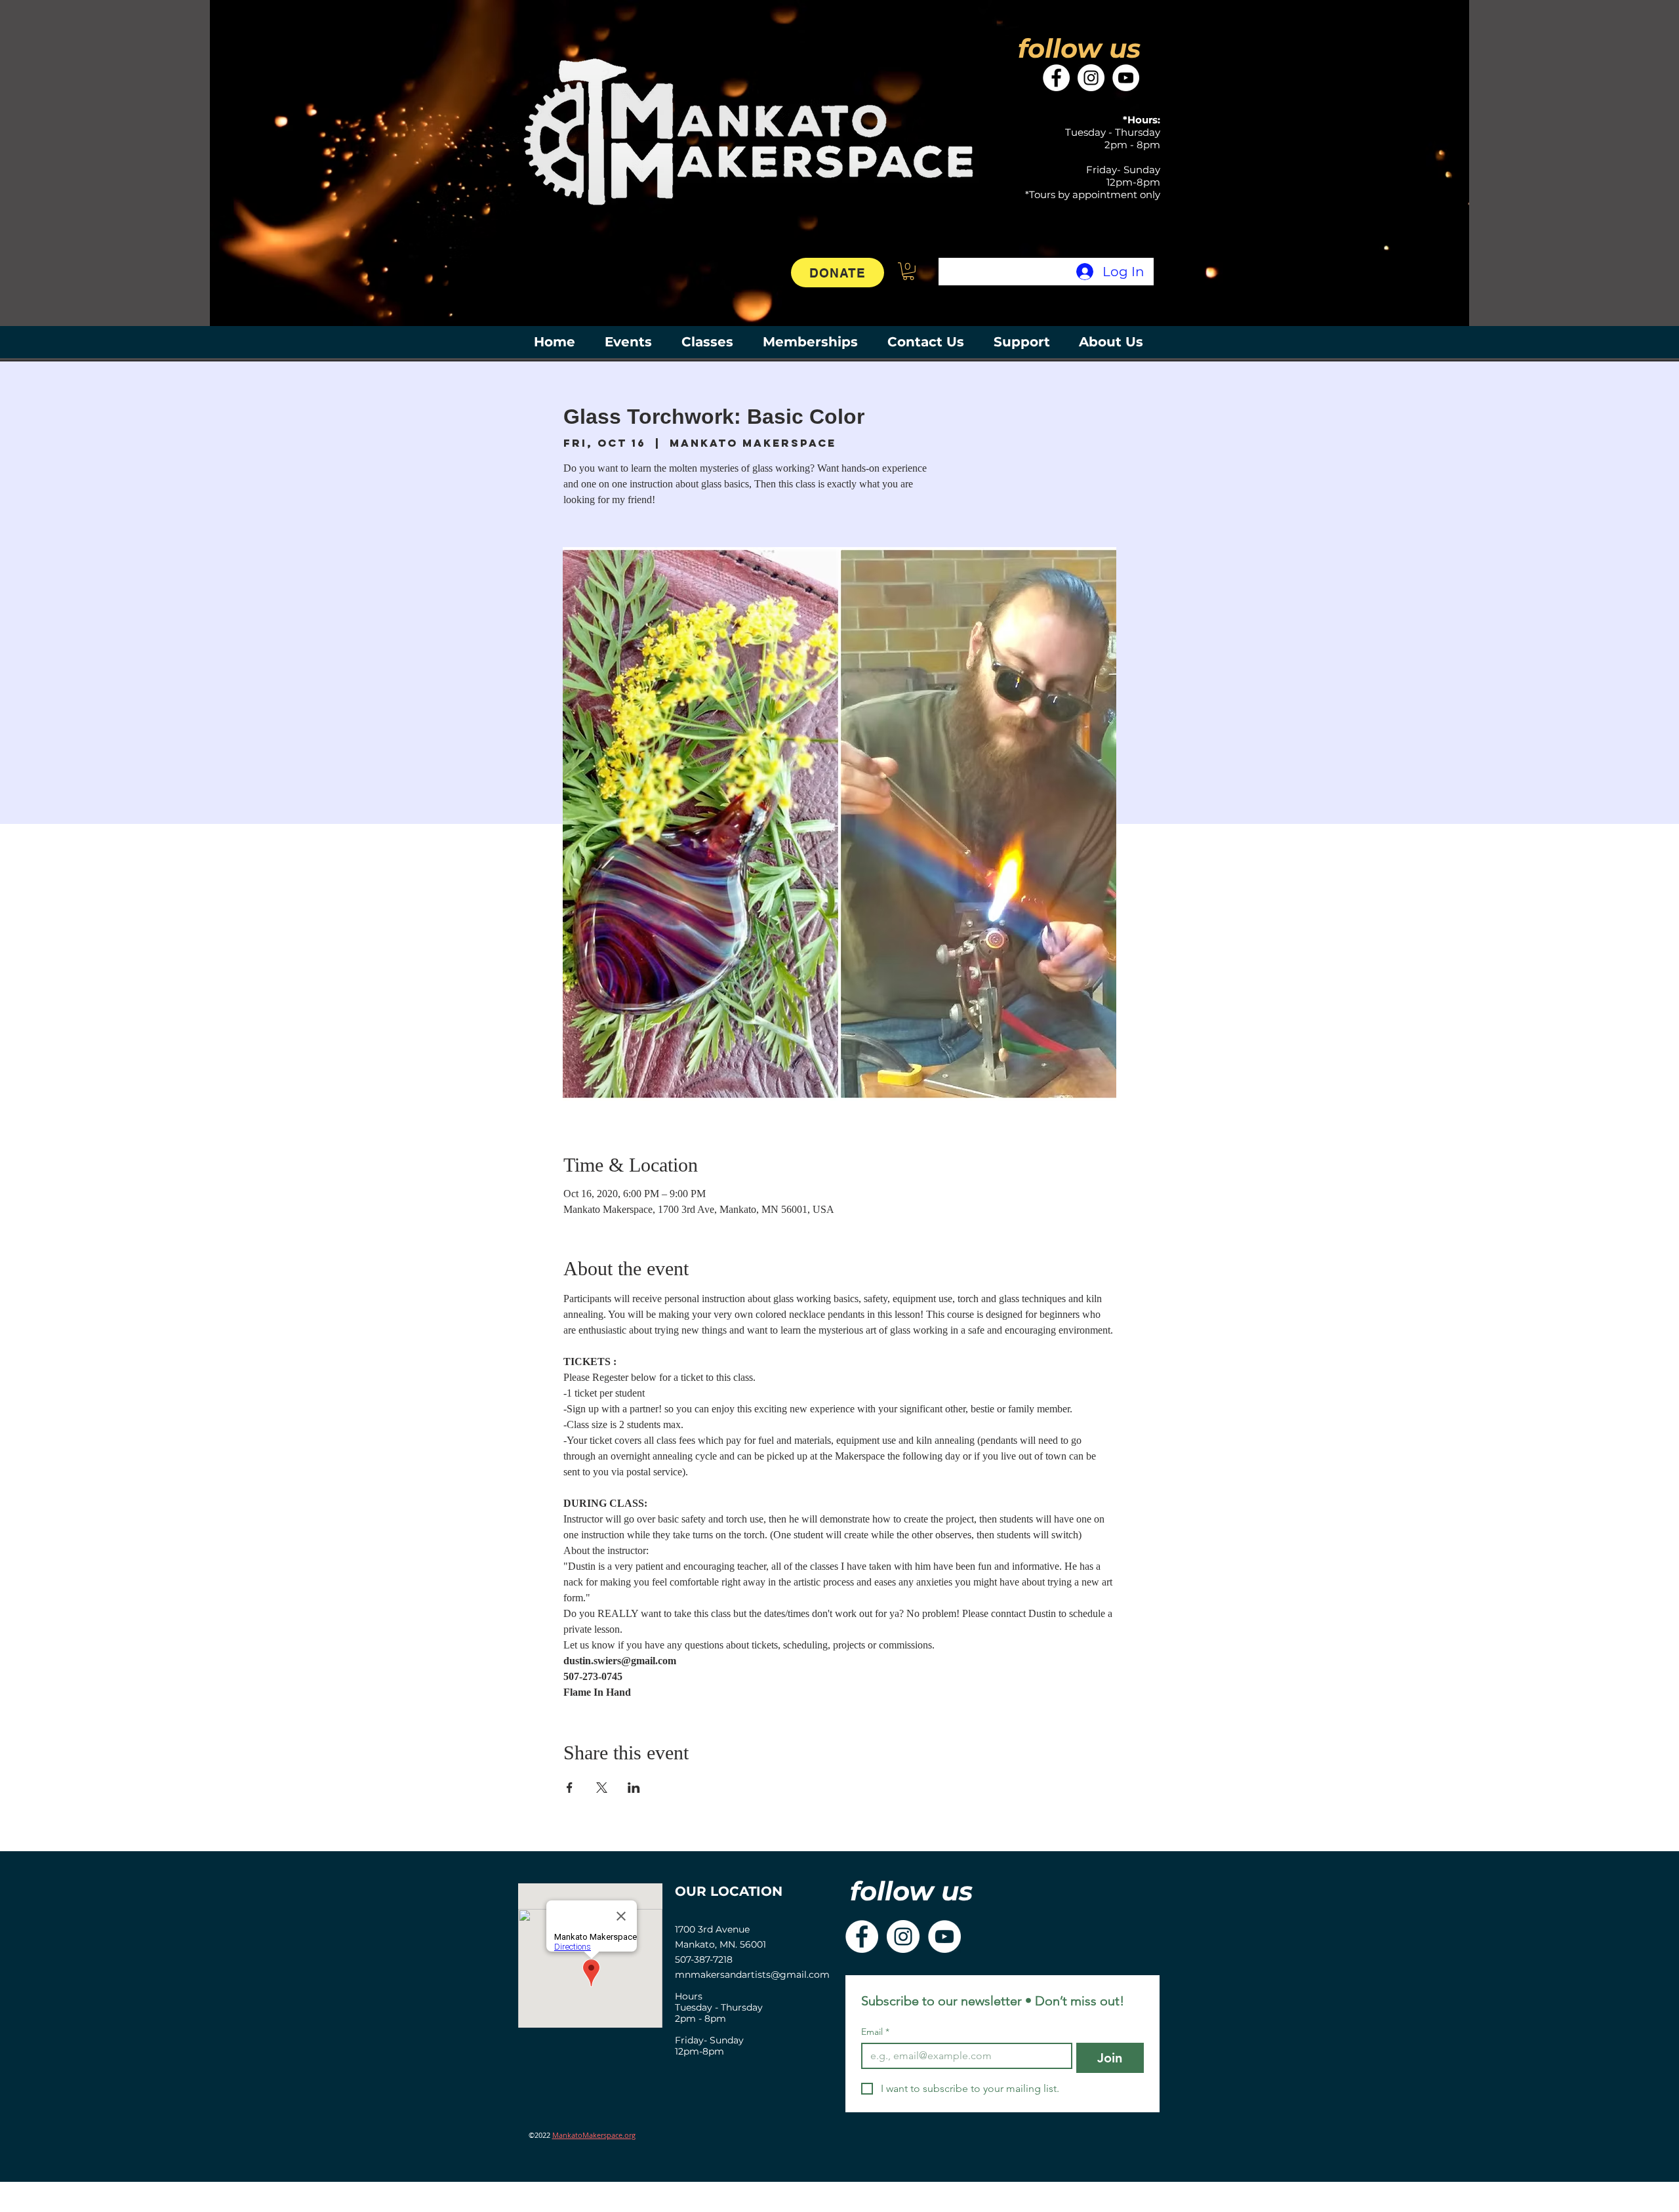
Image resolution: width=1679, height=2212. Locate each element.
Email (875, 2032)
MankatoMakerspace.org (594, 2135)
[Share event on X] (602, 1788)
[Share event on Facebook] (570, 1788)
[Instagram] (1091, 78)
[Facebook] (1056, 78)
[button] (908, 271)
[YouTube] (1126, 78)
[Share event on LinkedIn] (634, 1788)
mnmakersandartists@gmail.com (752, 1975)
